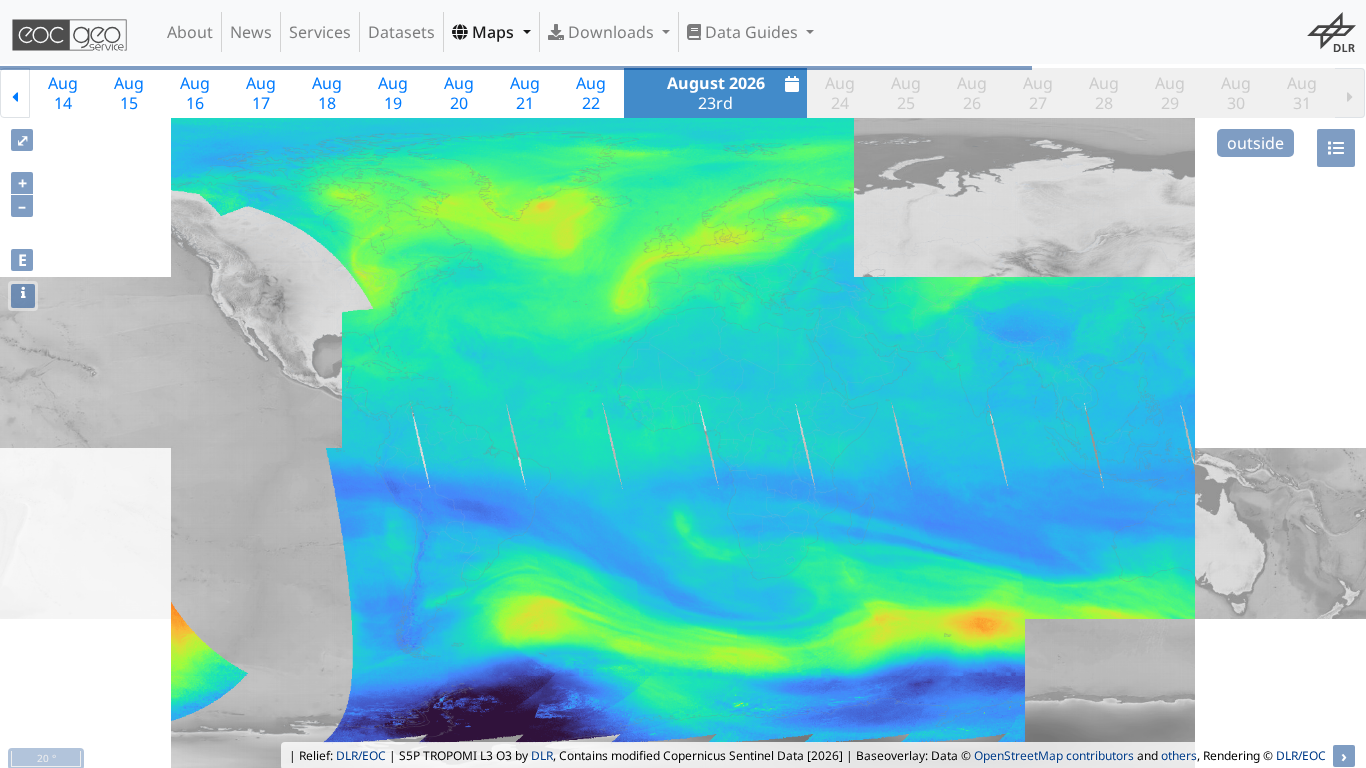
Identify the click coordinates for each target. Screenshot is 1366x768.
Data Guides (751, 32)
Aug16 (195, 93)
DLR (542, 755)
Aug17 (261, 93)
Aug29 (1170, 93)
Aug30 (1236, 93)
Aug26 (972, 93)
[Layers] (1336, 148)
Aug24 (840, 93)
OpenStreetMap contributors (1054, 755)
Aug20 (459, 93)
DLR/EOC (361, 755)
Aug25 (906, 93)
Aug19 (393, 93)
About (190, 32)
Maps (493, 32)
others (1179, 755)
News (251, 32)
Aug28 (1104, 93)
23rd (716, 93)
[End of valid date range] (1350, 93)
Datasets (401, 32)
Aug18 (327, 93)
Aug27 (1038, 93)
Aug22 (591, 93)
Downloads (611, 32)
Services (320, 32)
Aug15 (129, 93)
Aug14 (63, 93)
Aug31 (1302, 93)
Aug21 (525, 93)
